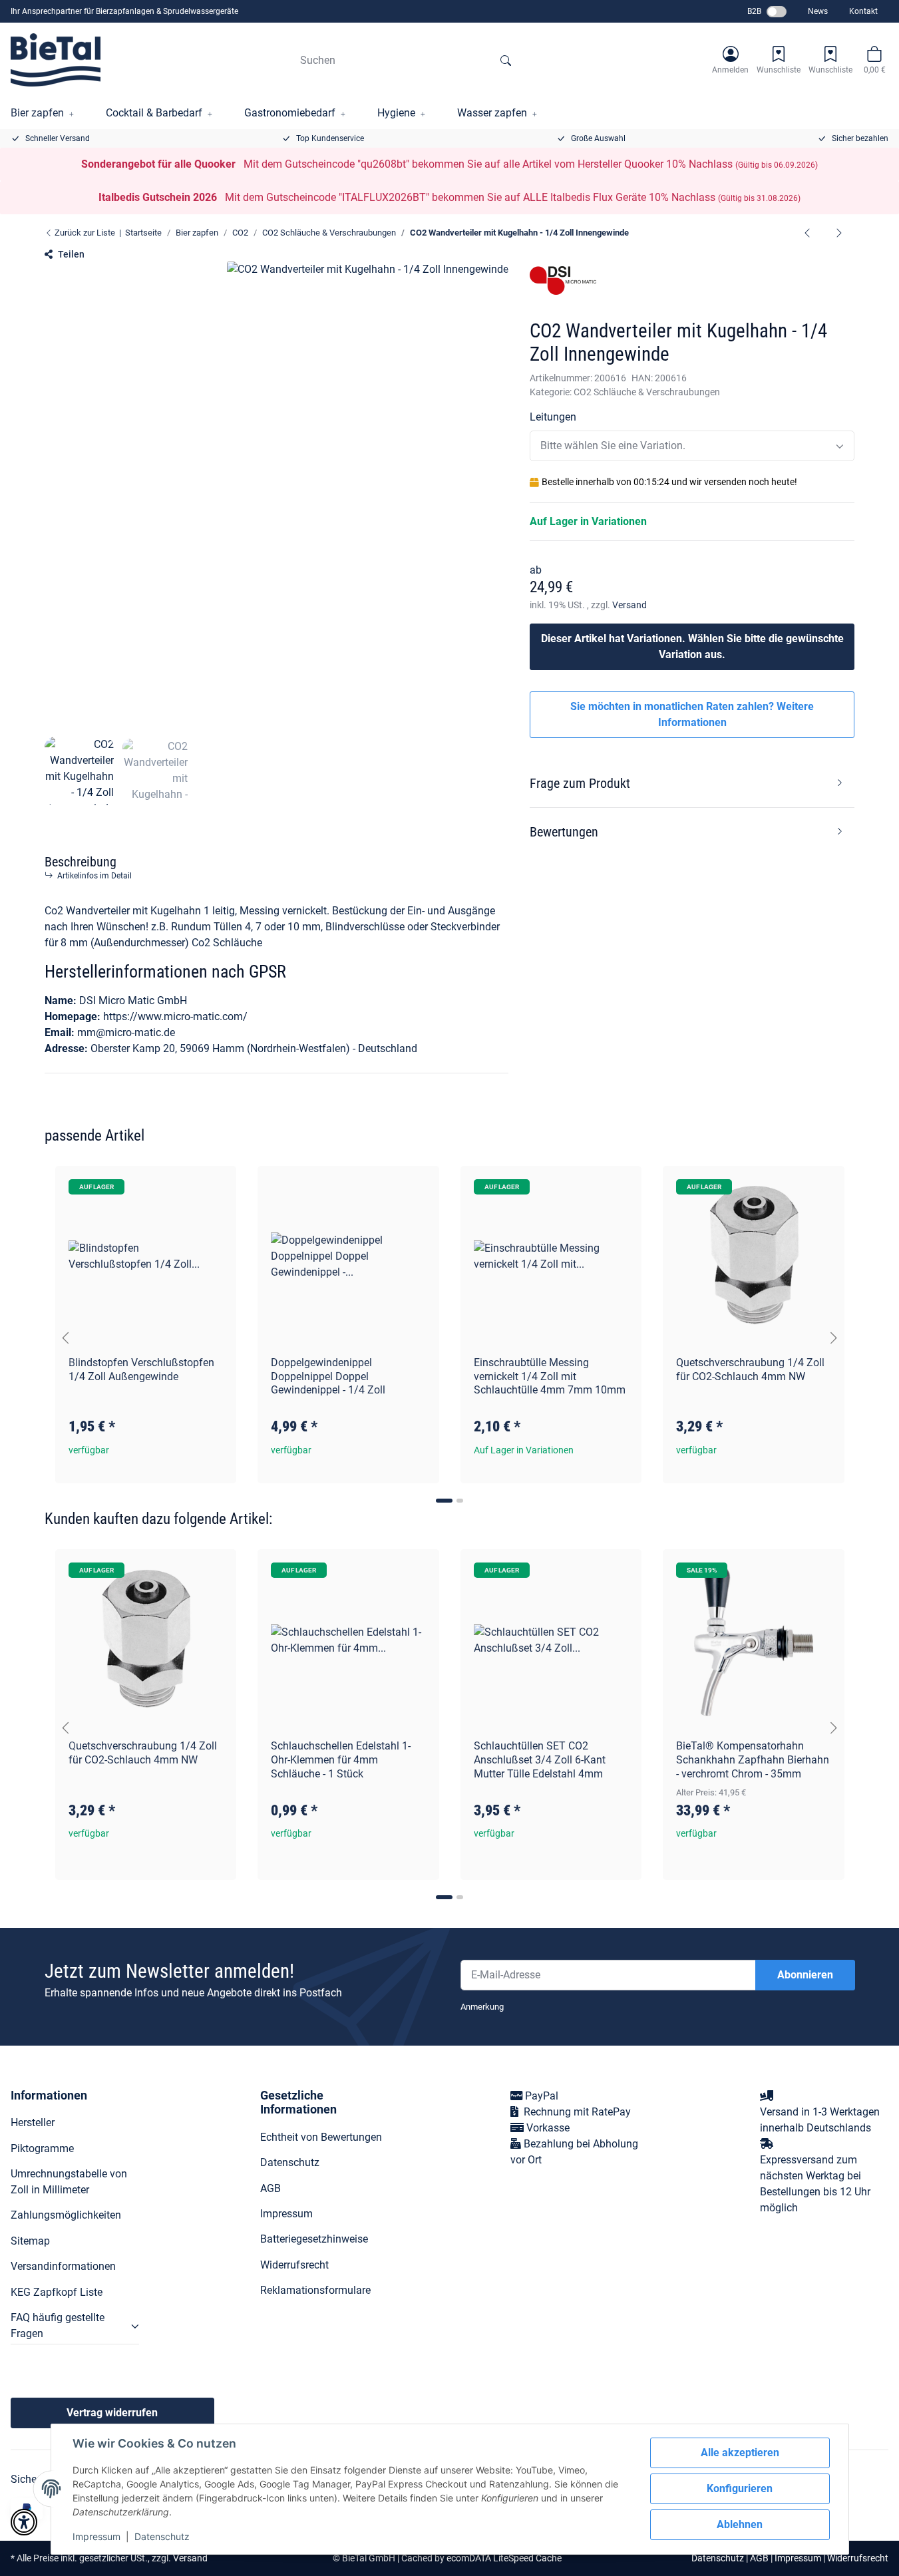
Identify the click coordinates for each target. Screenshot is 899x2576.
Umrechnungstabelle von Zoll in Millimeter (69, 2182)
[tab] (444, 1501)
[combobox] (692, 446)
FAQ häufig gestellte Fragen (58, 2325)
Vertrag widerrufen (112, 2413)
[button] (730, 60)
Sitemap (30, 2241)
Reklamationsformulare (315, 2290)
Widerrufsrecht (294, 2265)
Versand (629, 605)
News (818, 11)
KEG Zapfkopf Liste (57, 2292)
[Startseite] (56, 60)
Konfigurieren (740, 2488)
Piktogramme (42, 2148)
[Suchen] (506, 60)
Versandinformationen (63, 2266)
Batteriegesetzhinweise (314, 2239)
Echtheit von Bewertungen (321, 2137)
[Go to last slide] (66, 1338)
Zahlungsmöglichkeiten (66, 2215)
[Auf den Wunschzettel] (214, 1189)
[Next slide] (834, 1338)
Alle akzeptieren (740, 2453)
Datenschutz (162, 2536)
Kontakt (863, 11)
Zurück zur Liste (84, 233)
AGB (270, 2188)
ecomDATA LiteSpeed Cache (504, 2558)
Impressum (96, 2536)
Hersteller (33, 2122)
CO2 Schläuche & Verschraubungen (647, 392)
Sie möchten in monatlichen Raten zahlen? (692, 714)
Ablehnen (740, 2524)
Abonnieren (805, 1975)
